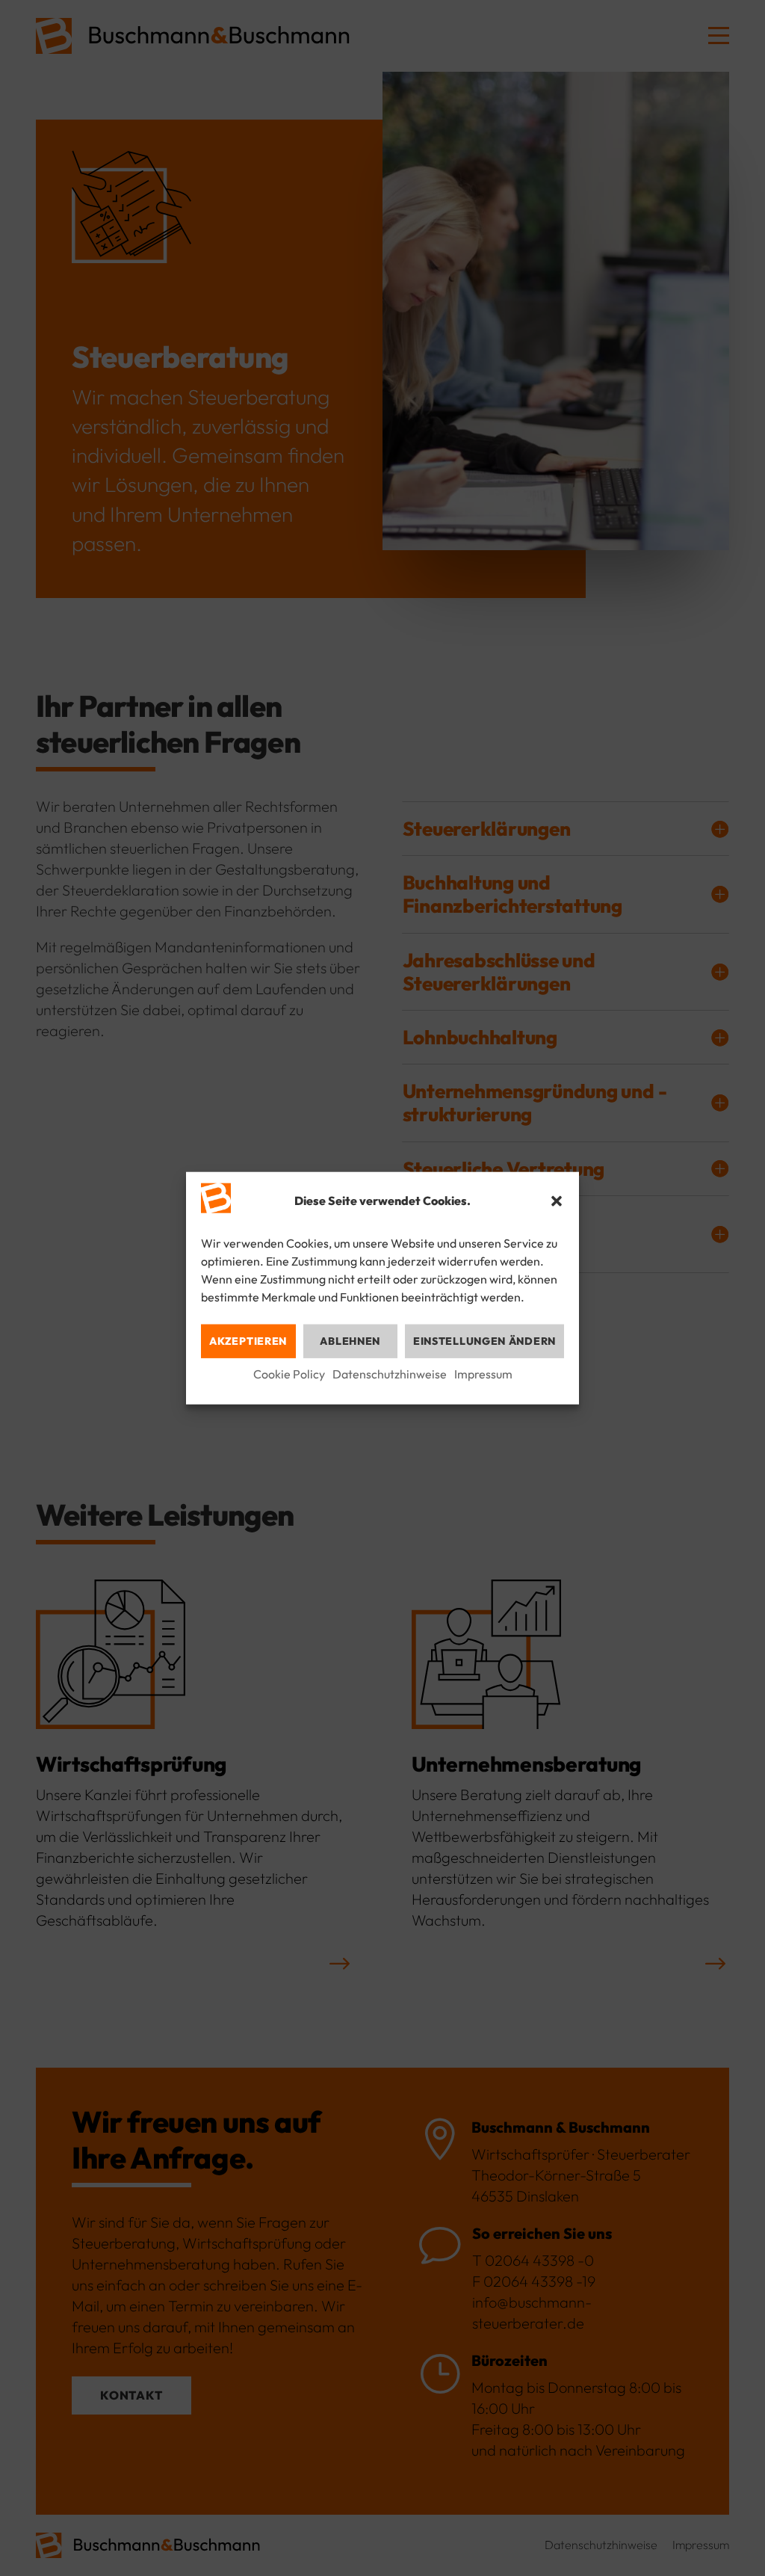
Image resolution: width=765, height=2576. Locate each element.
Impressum (483, 1374)
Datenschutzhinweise (390, 1374)
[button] (557, 1201)
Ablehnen (350, 1341)
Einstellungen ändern (484, 1341)
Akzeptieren (248, 1341)
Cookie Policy (289, 1374)
